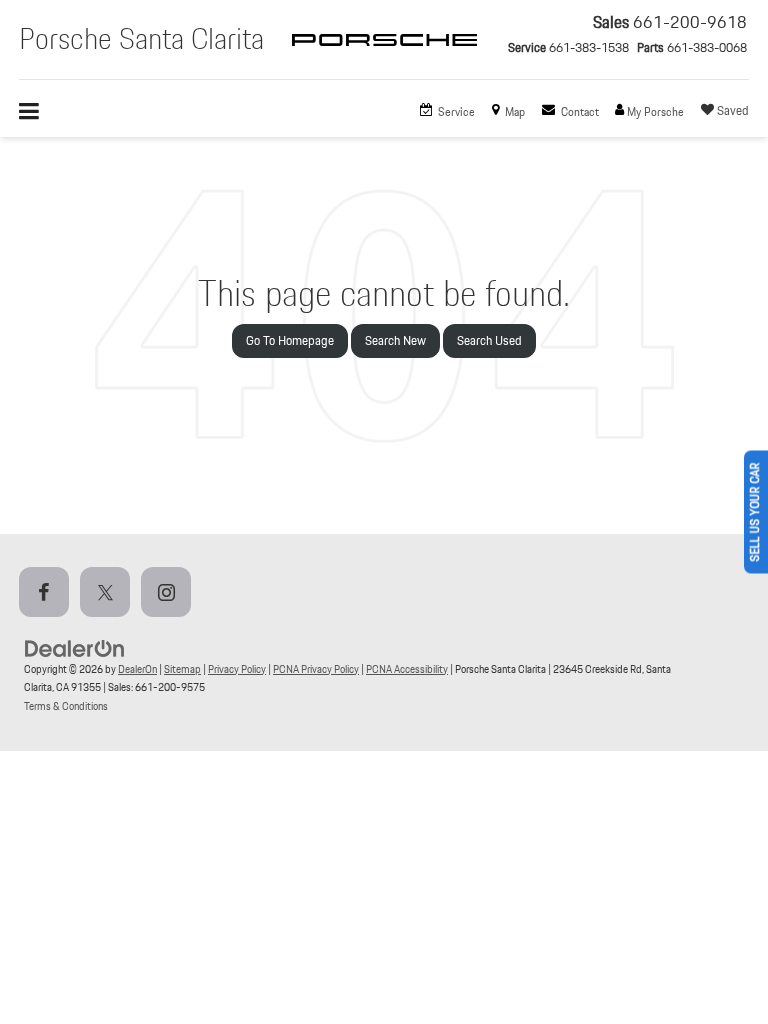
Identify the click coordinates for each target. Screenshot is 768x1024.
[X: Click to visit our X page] (109, 593)
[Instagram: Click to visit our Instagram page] (170, 593)
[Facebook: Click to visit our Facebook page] (48, 593)
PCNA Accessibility (407, 669)
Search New (395, 340)
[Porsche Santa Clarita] (384, 58)
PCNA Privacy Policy (316, 669)
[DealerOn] (75, 647)
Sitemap (182, 669)
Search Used (489, 340)
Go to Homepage (290, 340)
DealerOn (137, 669)
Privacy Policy (237, 669)
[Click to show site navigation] (39, 112)
